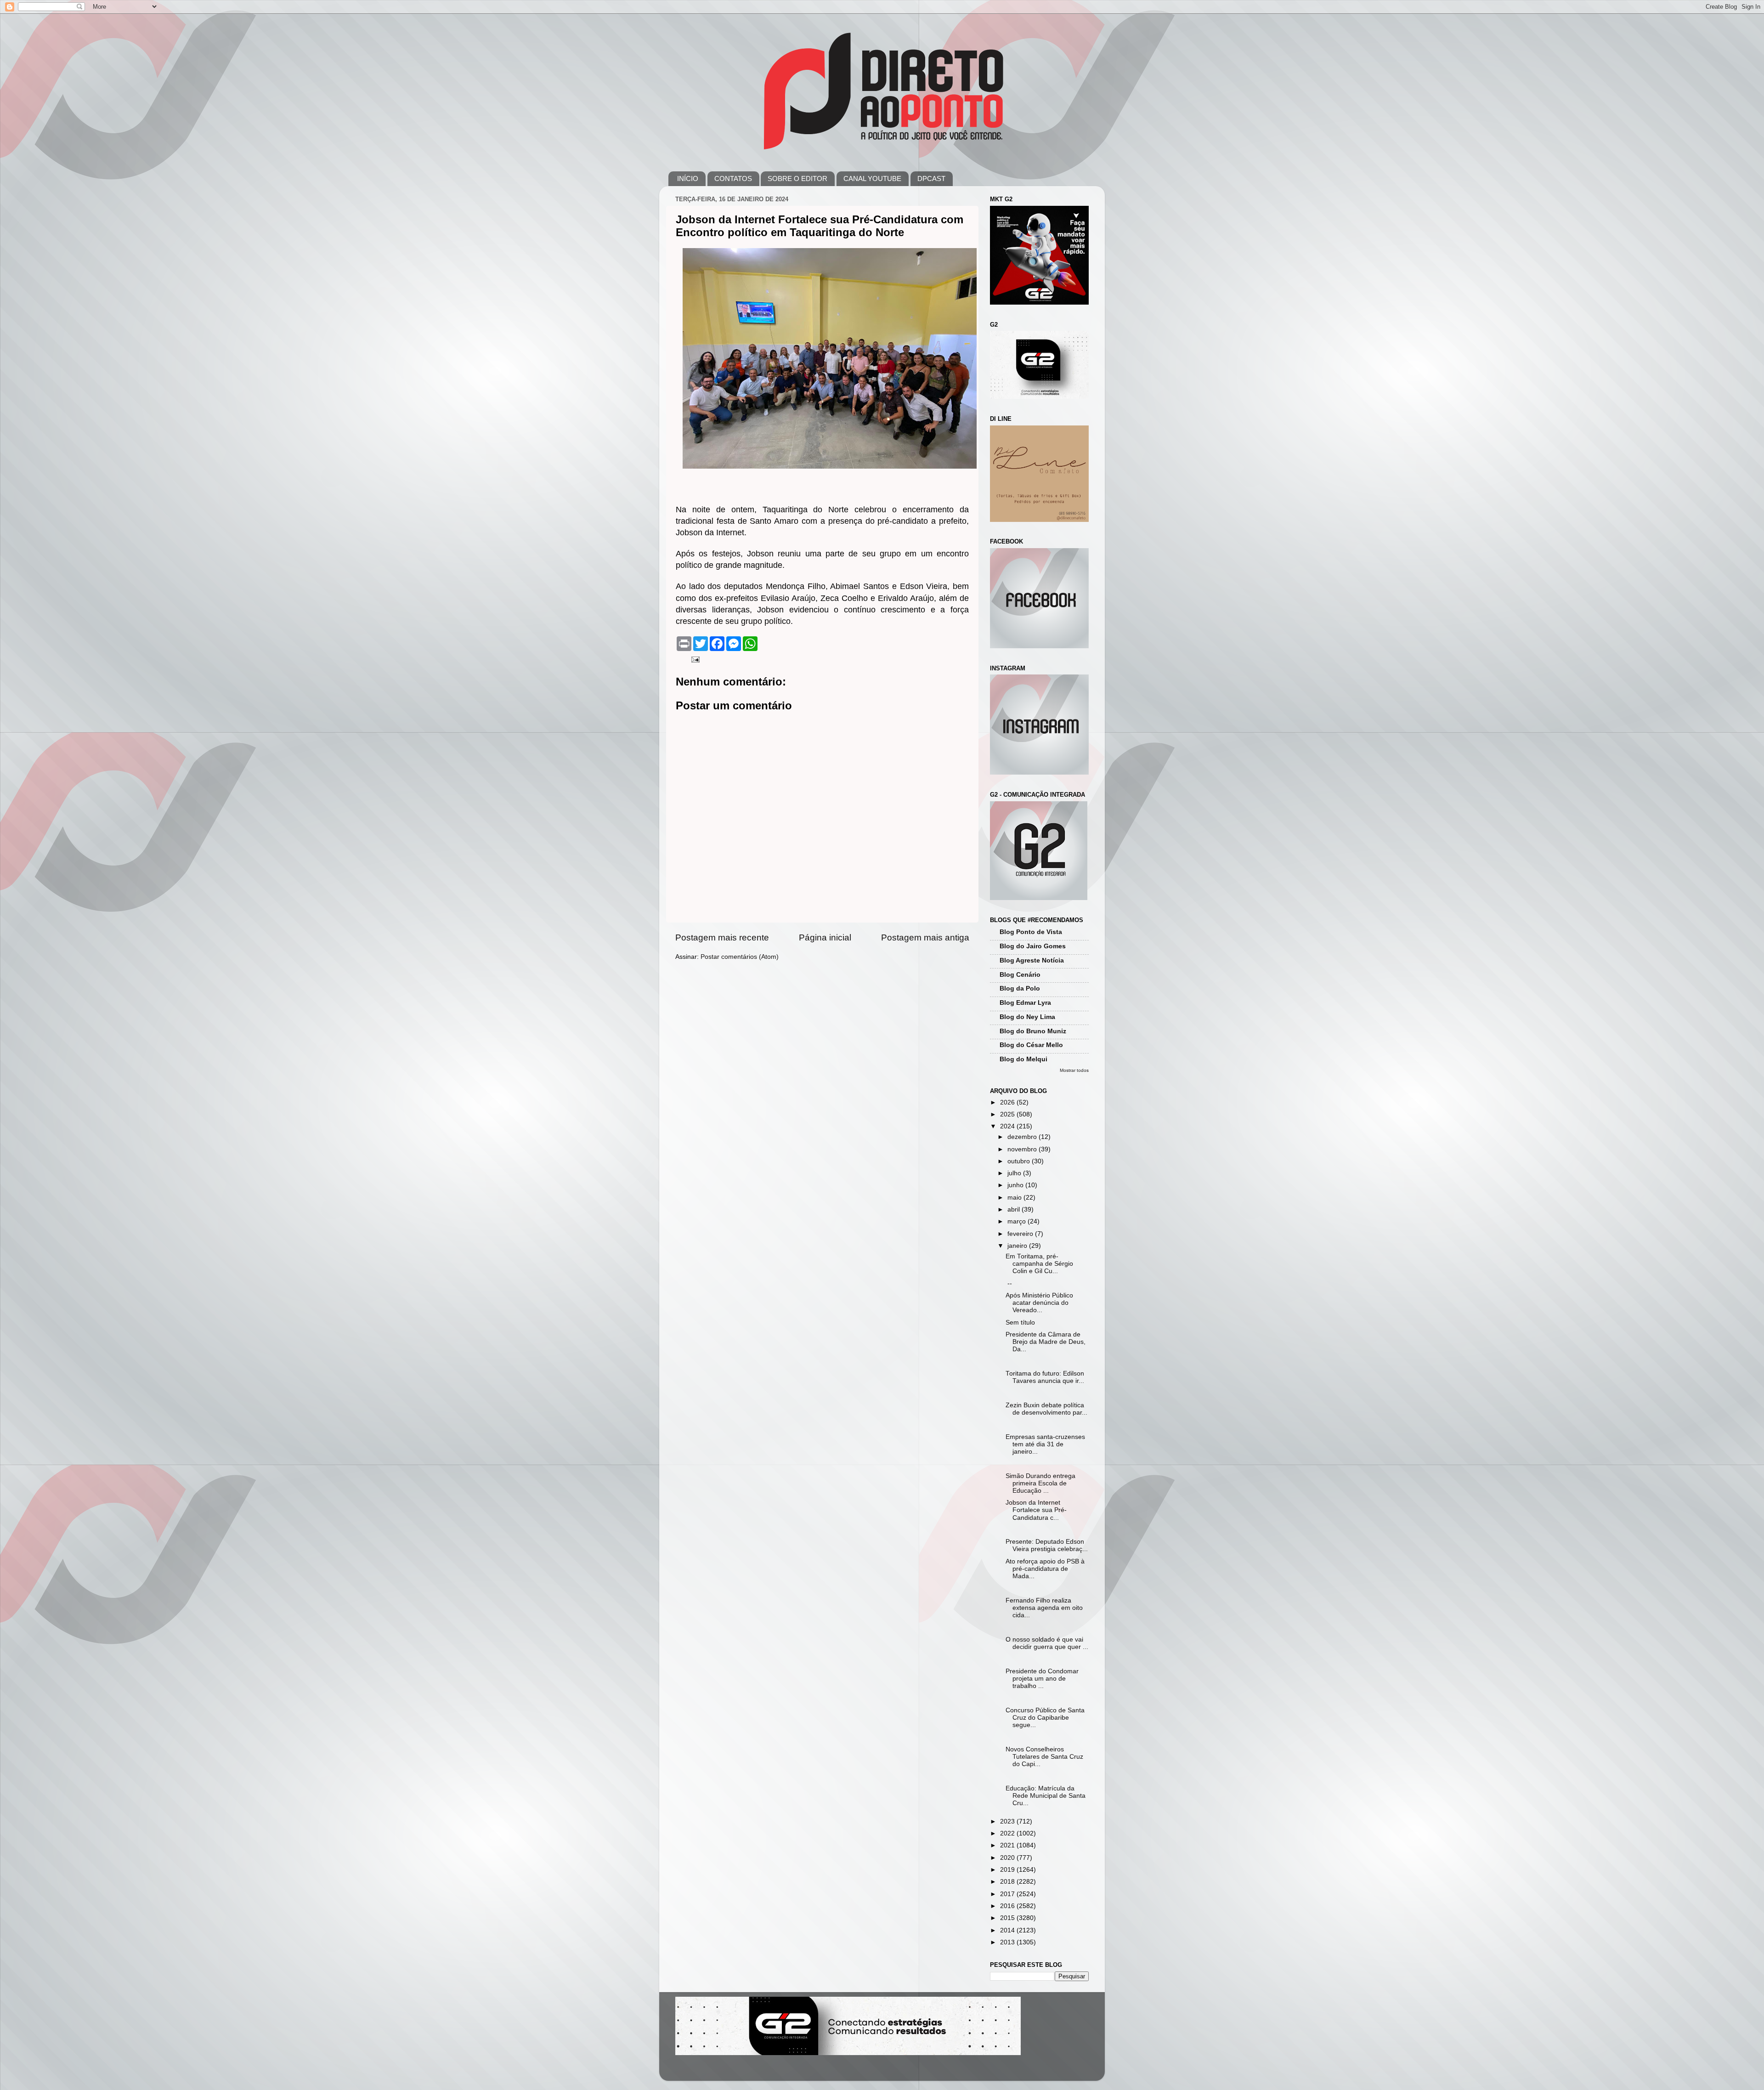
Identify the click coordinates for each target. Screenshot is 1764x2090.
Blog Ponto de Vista (1031, 932)
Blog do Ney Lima (1027, 1017)
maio (1015, 1198)
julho (1015, 1173)
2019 (1008, 1870)
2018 (1008, 1882)
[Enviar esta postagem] (695, 659)
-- (1009, 1283)
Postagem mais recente (722, 937)
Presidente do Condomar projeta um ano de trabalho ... (1042, 1679)
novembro (1023, 1149)
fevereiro (1021, 1234)
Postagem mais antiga (925, 937)
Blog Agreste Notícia (1032, 960)
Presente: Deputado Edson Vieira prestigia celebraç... (1047, 1545)
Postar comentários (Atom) (740, 957)
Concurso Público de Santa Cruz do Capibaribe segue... (1045, 1718)
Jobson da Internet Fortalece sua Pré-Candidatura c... (1036, 1510)
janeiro (1018, 1246)
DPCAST (931, 178)
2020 (1008, 1858)
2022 (1008, 1833)
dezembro (1023, 1137)
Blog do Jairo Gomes (1033, 946)
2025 (1008, 1114)
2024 (1008, 1126)
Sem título (1020, 1323)
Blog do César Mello (1031, 1045)
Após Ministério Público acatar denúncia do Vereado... (1039, 1303)
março (1018, 1221)
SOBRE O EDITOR (797, 178)
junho (1016, 1185)
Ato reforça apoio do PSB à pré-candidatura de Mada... (1045, 1569)
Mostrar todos (1074, 1070)
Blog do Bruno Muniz (1033, 1031)
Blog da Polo (1020, 988)
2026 (1008, 1102)
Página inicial (825, 937)
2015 (1008, 1918)
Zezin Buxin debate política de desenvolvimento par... (1046, 1409)
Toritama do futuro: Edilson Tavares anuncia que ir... (1045, 1377)
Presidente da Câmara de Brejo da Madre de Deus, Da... (1046, 1342)
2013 (1008, 1942)
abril (1015, 1209)
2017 (1008, 1894)
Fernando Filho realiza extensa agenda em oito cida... (1044, 1608)
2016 (1008, 1906)
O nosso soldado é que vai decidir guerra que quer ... (1047, 1643)
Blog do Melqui (1023, 1059)
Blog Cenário (1020, 975)
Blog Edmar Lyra (1025, 1003)
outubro (1020, 1161)
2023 (1008, 1821)
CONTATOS (733, 178)
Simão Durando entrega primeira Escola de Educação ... (1040, 1483)
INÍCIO (688, 178)
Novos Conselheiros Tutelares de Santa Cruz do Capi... (1044, 1757)
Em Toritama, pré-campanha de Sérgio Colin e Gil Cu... (1039, 1264)
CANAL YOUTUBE (872, 178)
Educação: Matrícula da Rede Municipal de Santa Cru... (1046, 1796)
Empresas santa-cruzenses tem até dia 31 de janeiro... (1045, 1444)
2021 (1008, 1845)
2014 (1008, 1930)
